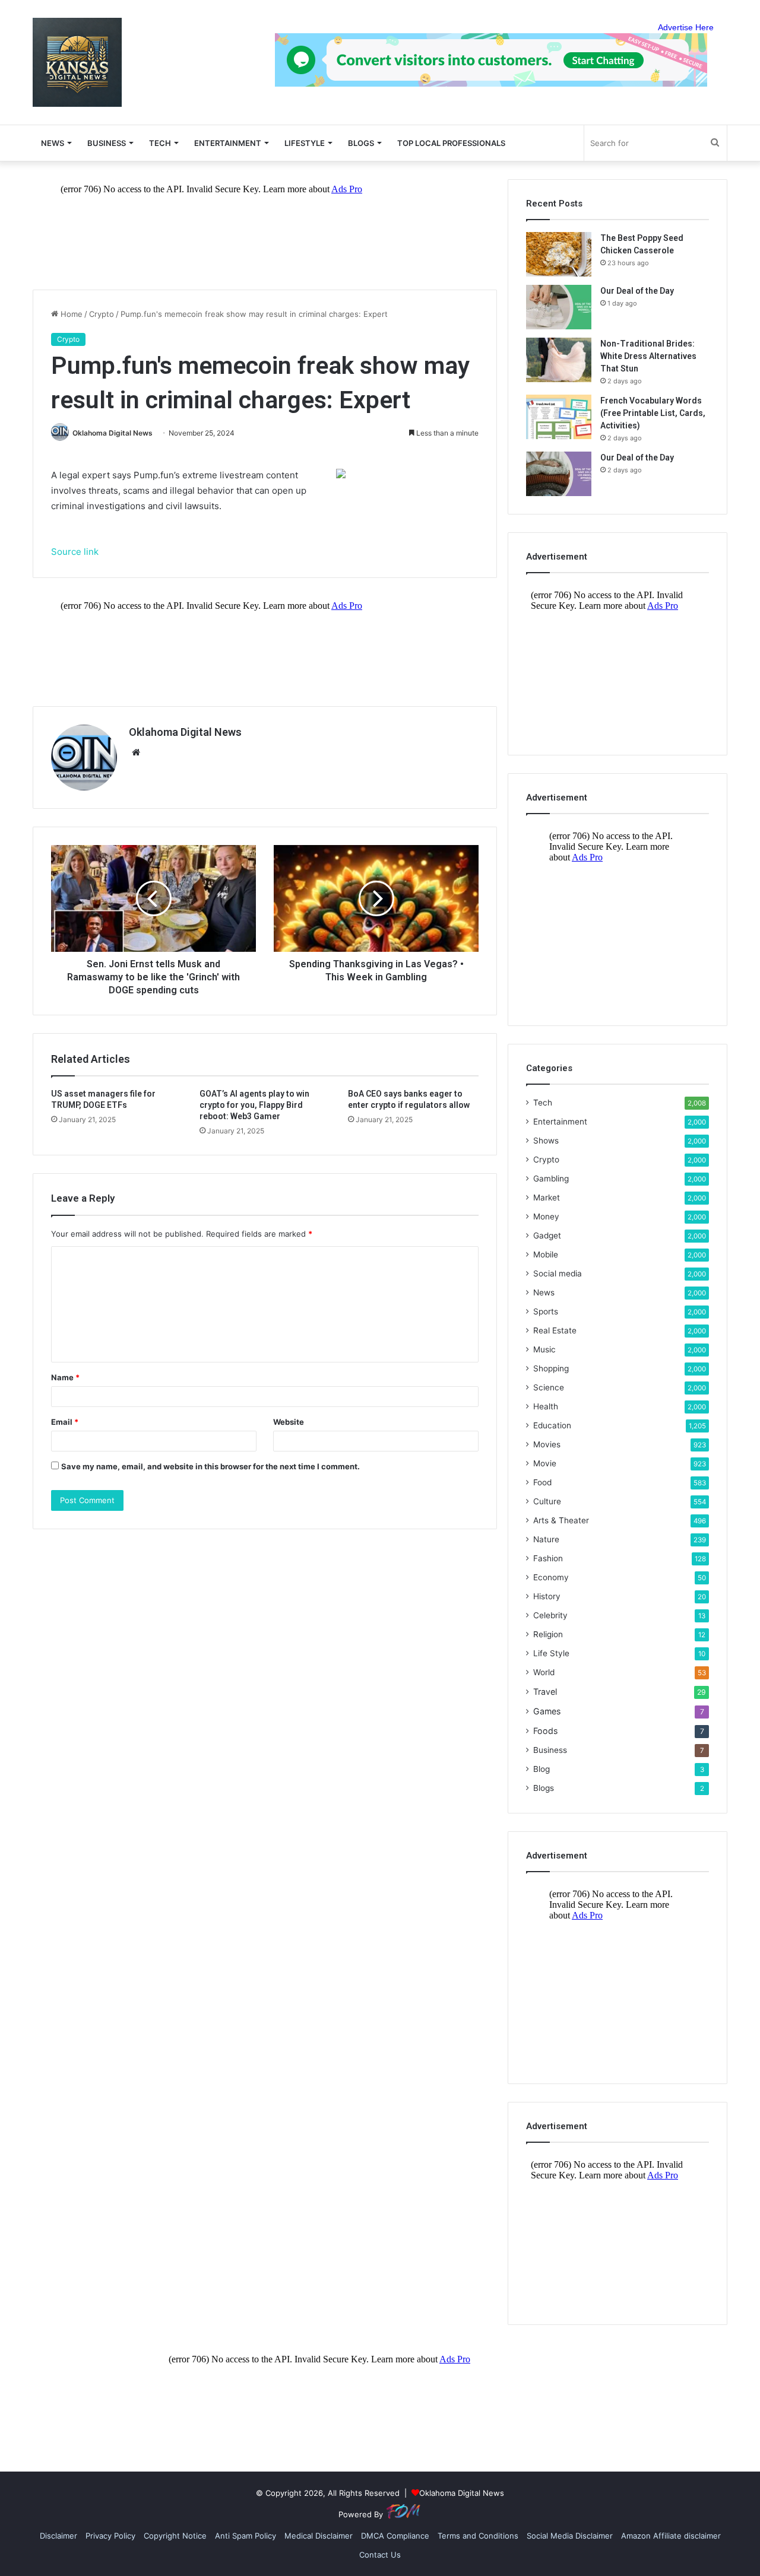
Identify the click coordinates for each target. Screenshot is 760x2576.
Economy (551, 1577)
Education (552, 1425)
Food (542, 1482)
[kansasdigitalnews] (77, 62)
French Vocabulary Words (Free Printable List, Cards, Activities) (653, 413)
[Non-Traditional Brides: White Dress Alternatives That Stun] (559, 360)
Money (546, 1216)
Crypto (102, 314)
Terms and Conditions (478, 2536)
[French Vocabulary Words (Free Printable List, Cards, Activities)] (559, 417)
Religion (548, 1634)
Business (107, 143)
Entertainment (228, 143)
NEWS (53, 143)
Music (544, 1349)
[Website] (136, 752)
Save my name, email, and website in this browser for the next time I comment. (210, 1466)
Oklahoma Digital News (113, 433)
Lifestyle (305, 143)
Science (549, 1387)
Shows (546, 1141)
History (547, 1596)
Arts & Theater (561, 1520)
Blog (541, 1769)
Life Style (551, 1653)
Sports (546, 1311)
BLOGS (361, 143)
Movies (547, 1444)
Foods (545, 1731)
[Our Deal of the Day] (559, 307)
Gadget (547, 1235)
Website (289, 1422)
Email (65, 1422)
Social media (558, 1273)
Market (547, 1198)
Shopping (551, 1368)
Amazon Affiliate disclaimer (671, 2536)
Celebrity (550, 1615)
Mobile (546, 1254)
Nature (546, 1539)
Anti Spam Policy (246, 2536)
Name (65, 1377)
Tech (160, 143)
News (544, 1292)
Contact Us (380, 2555)
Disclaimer (58, 2536)
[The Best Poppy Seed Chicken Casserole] (559, 254)
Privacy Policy (110, 2536)
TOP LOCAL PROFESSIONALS (451, 143)
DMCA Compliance (395, 2536)
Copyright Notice (175, 2536)
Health (546, 1406)
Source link (75, 552)
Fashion (548, 1558)
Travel (545, 1692)
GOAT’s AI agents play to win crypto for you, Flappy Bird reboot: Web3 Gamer (254, 1105)
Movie (545, 1463)
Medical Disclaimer (319, 2536)
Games (547, 1711)
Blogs (544, 1788)
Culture (547, 1501)
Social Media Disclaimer (570, 2536)
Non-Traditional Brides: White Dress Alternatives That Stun (648, 356)
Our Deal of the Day (637, 291)
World (544, 1672)
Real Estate (555, 1330)
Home (70, 314)
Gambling (551, 1179)
